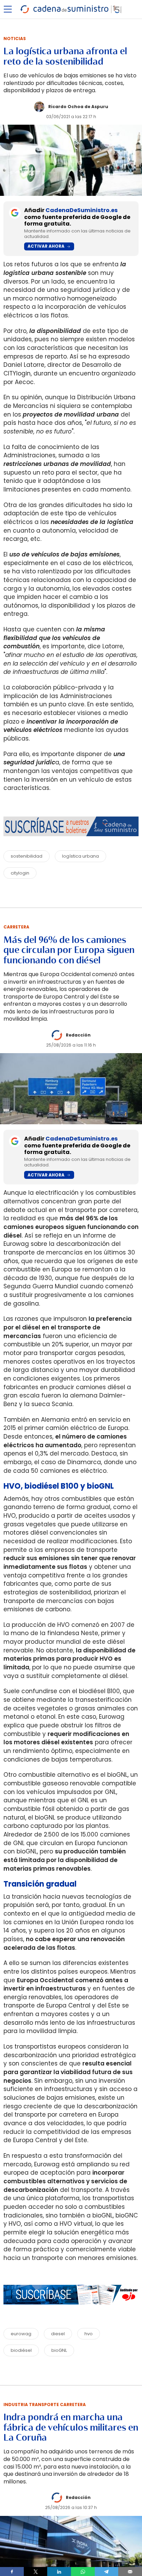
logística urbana (80, 856)
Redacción (78, 1035)
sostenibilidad (27, 856)
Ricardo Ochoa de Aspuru (78, 107)
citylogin (20, 873)
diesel (58, 2334)
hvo (89, 2334)
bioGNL (59, 2350)
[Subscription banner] (71, 2311)
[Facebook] (12, 2572)
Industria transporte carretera (45, 2405)
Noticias (15, 39)
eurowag (21, 2334)
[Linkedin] (59, 2572)
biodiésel (21, 2350)
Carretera (16, 927)
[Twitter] (36, 2572)
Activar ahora (46, 246)
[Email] (130, 2572)
